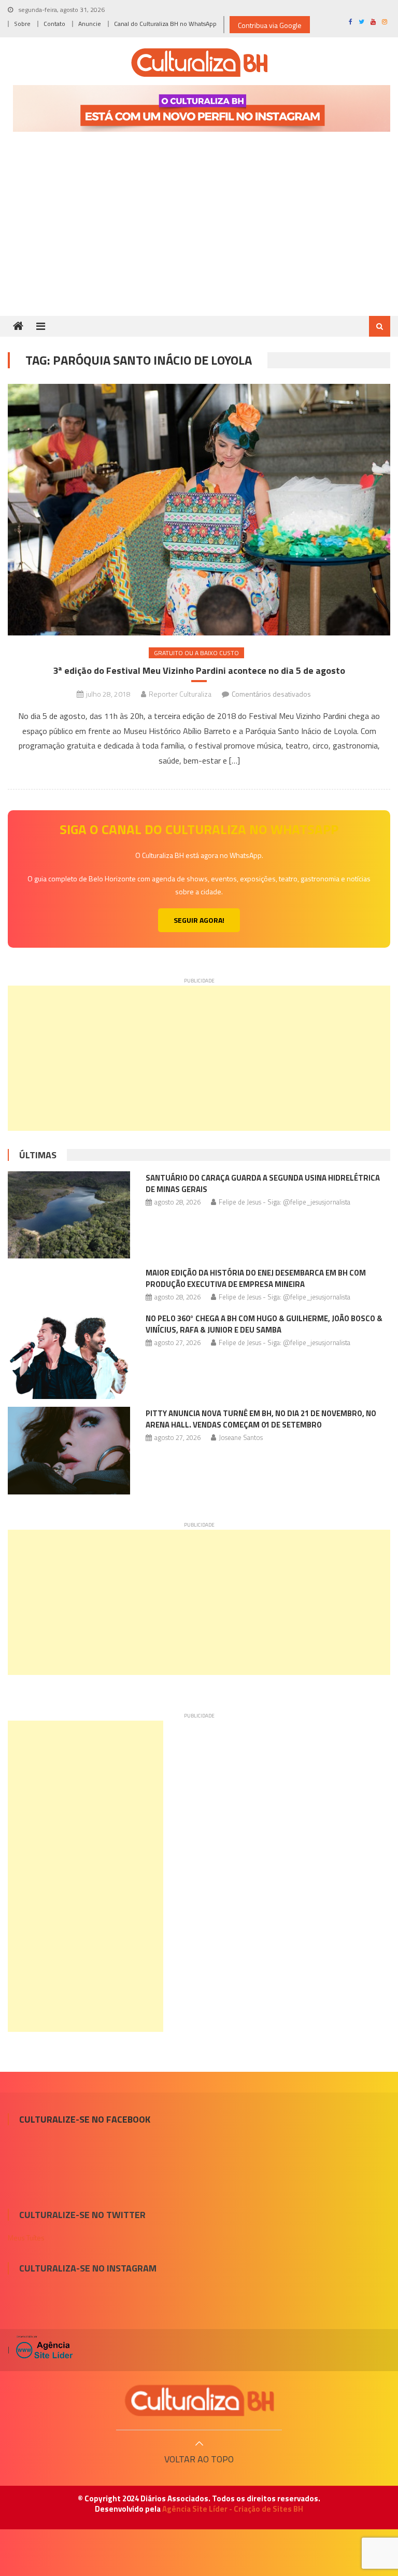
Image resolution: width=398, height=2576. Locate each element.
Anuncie (90, 24)
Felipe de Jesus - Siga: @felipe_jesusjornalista (285, 1202)
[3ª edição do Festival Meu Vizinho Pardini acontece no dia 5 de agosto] (199, 510)
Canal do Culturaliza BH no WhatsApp (165, 24)
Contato (54, 24)
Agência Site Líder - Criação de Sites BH (233, 2509)
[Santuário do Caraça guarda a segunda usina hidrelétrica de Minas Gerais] (69, 1215)
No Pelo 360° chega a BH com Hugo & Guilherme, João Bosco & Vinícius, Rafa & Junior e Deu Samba (264, 1324)
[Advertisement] (199, 238)
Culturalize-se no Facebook (85, 2119)
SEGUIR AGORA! (199, 920)
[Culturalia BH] (199, 2400)
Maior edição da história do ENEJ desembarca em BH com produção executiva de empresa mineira (256, 1278)
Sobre (22, 24)
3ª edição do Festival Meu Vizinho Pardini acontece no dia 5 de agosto (199, 670)
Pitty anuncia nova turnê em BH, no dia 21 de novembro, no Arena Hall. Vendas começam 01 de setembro (261, 1419)
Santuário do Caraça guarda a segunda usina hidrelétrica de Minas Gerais (263, 1183)
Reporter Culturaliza (180, 694)
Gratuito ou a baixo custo (196, 653)
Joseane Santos (241, 1437)
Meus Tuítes (26, 2238)
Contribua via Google (270, 25)
